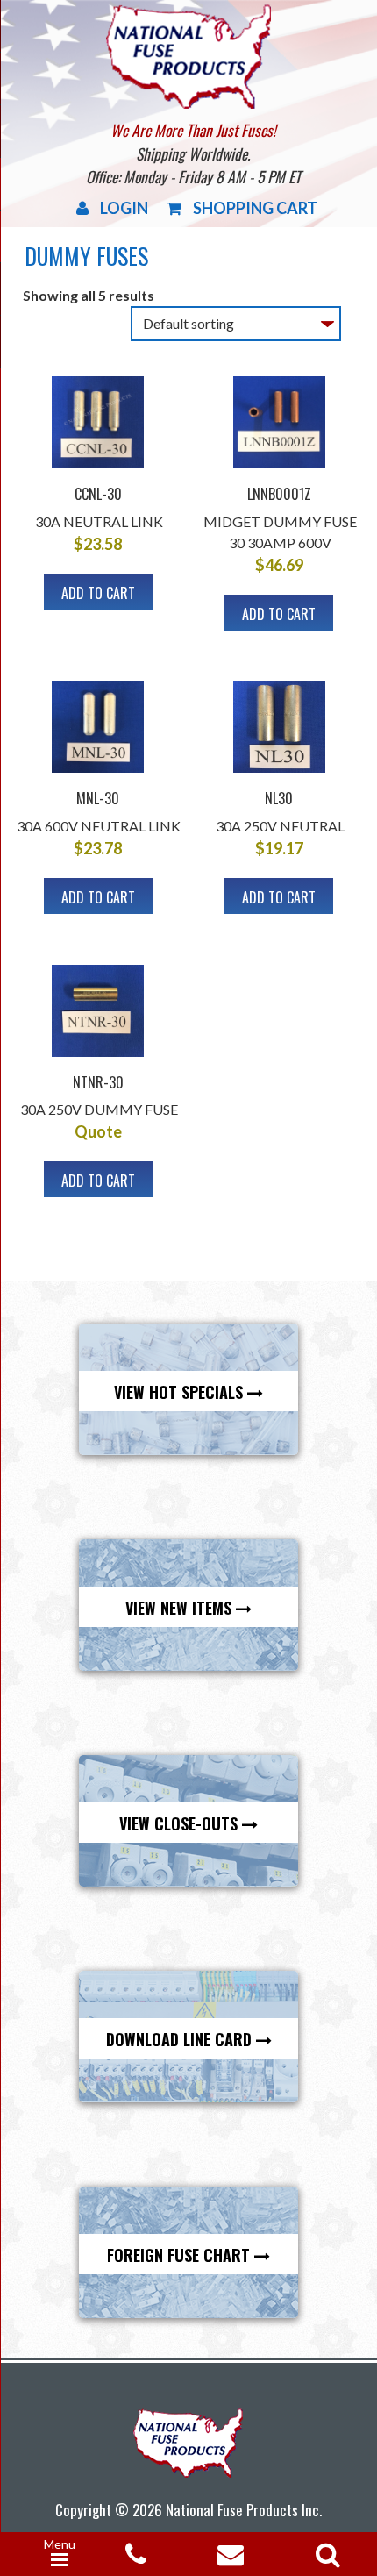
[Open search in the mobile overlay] (324, 2549)
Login (124, 208)
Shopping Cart (255, 208)
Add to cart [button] (98, 593)
